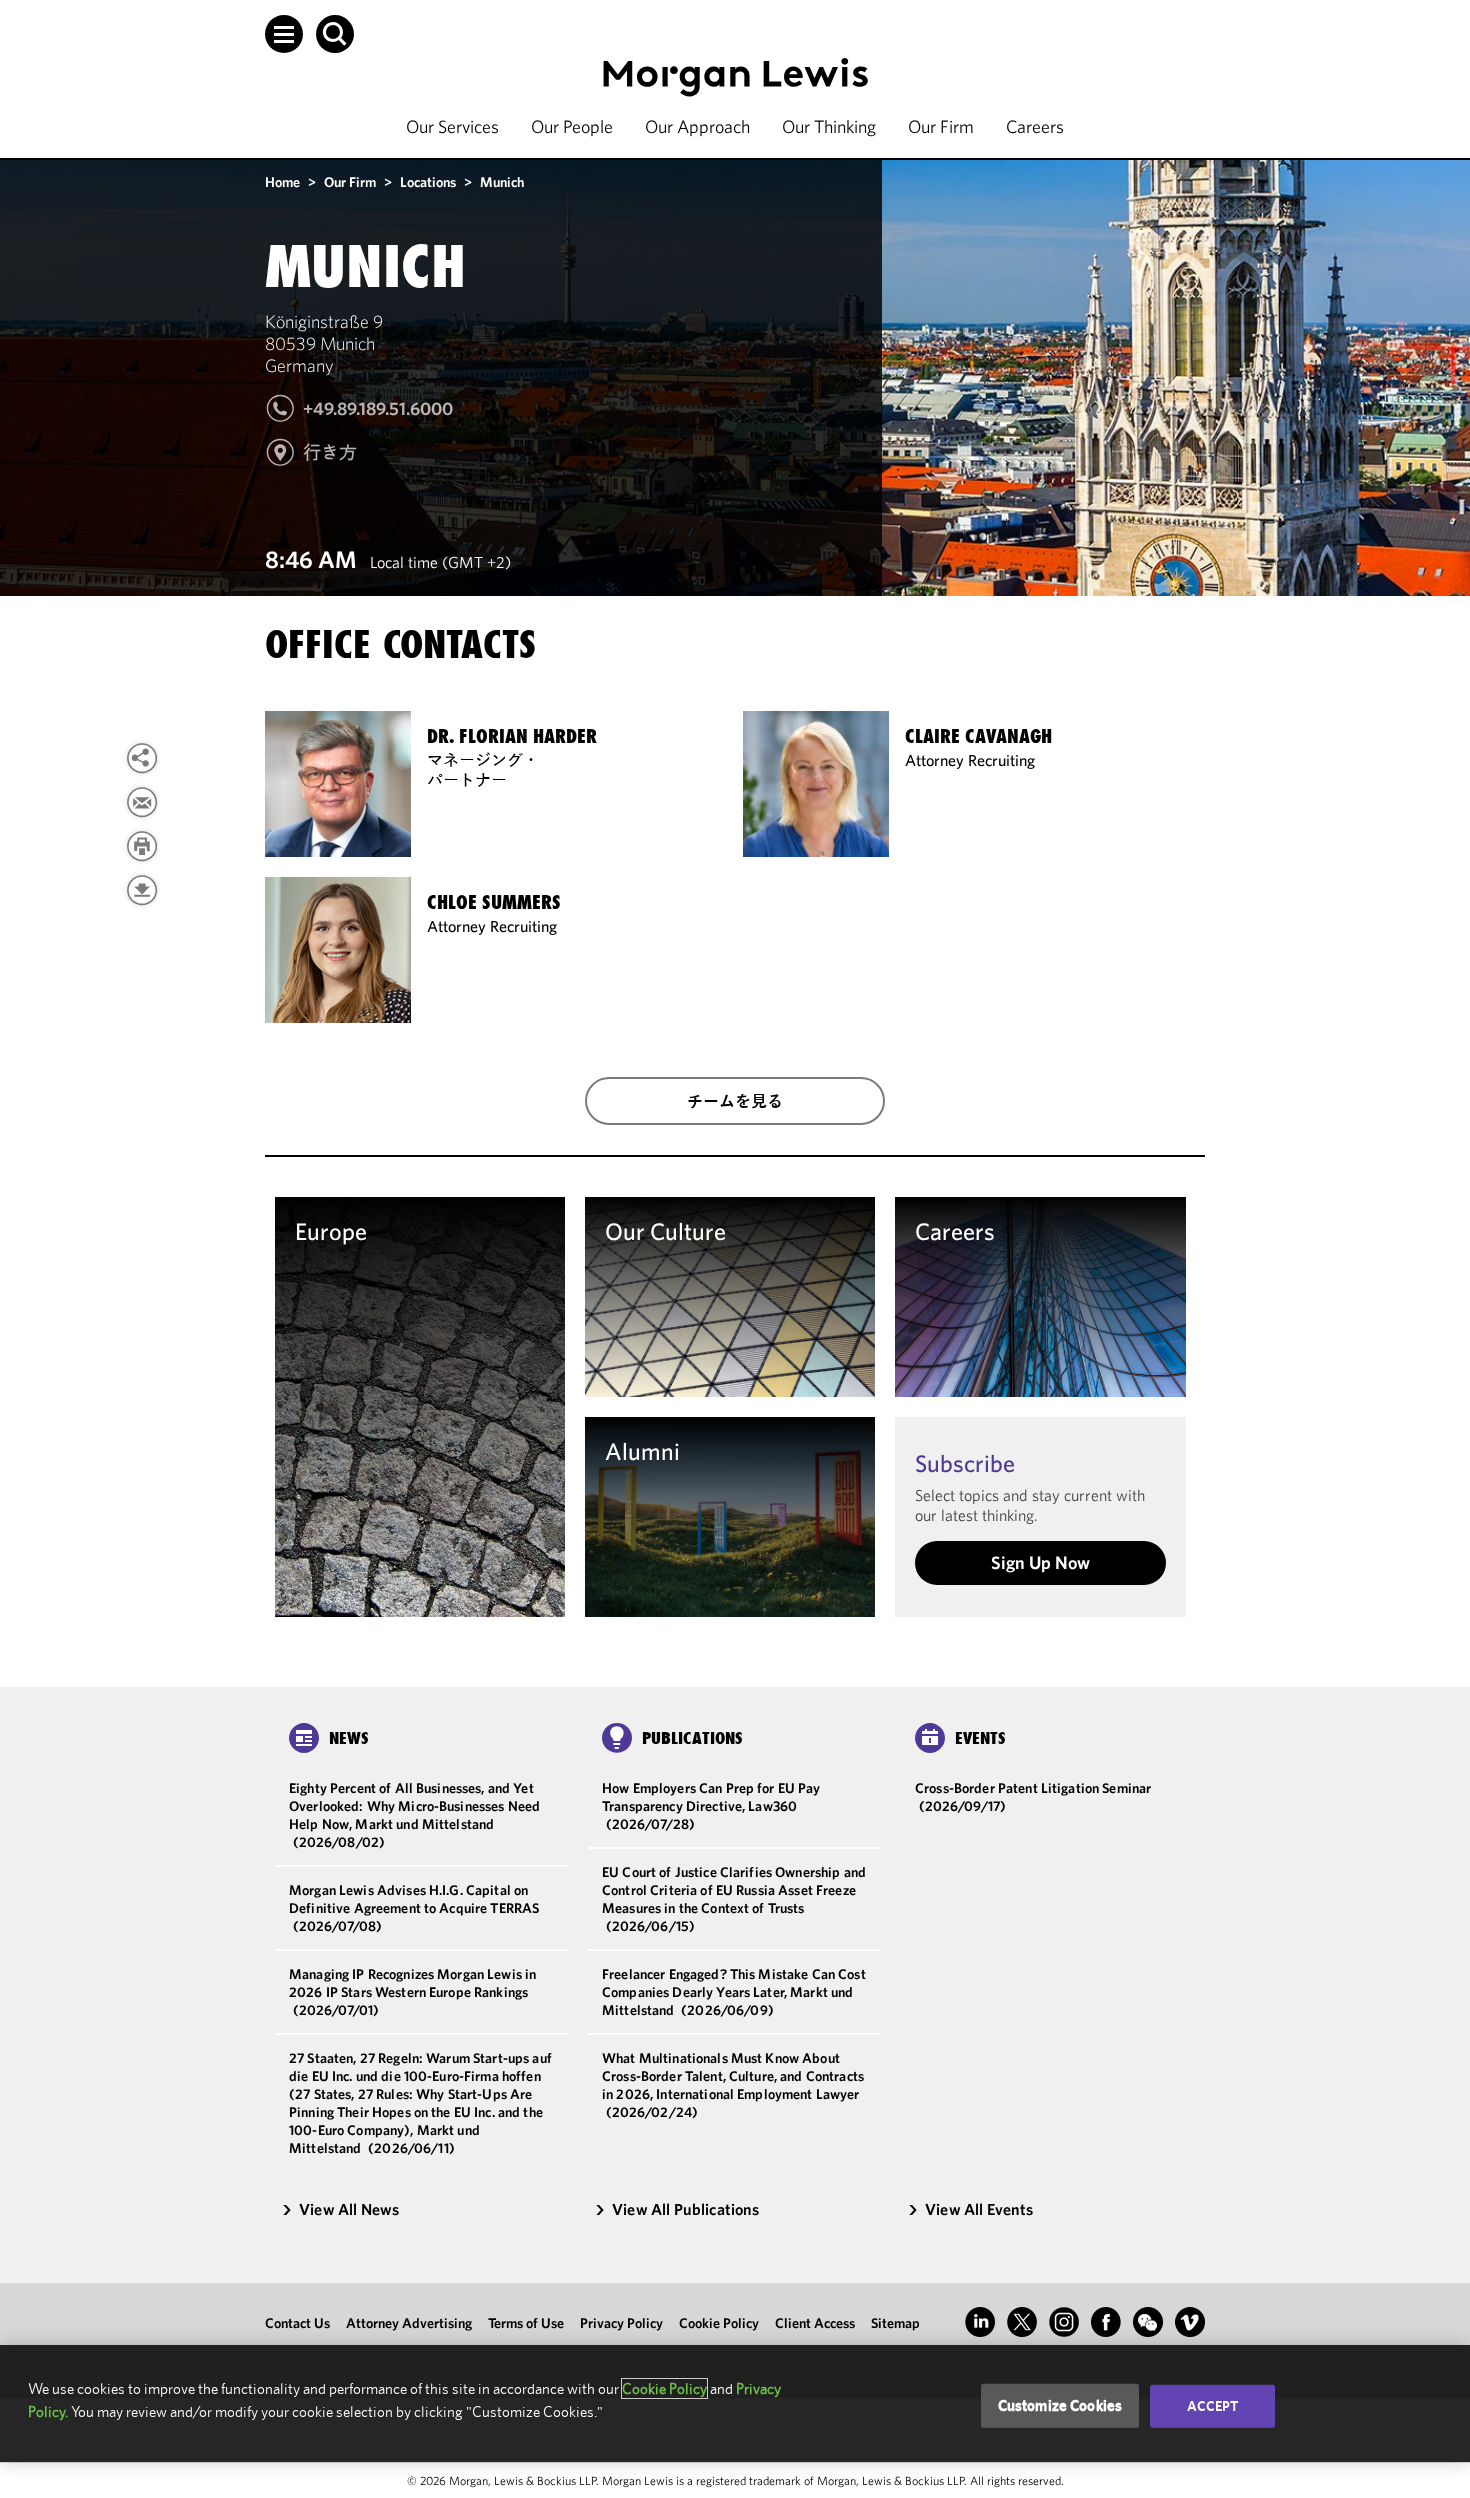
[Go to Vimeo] (1190, 2322)
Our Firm (941, 126)
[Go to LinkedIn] (980, 2322)
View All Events (979, 2209)
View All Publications (685, 2209)
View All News (349, 2209)
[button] (284, 34)
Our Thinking (829, 126)
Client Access (815, 2323)
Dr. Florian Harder (512, 736)
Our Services (452, 126)
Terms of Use (526, 2323)
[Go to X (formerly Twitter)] (1022, 2322)
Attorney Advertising (409, 2323)
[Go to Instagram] (1064, 2322)
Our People (572, 126)
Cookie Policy (719, 2323)
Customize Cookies (1060, 2405)
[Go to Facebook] (1106, 2322)
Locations (428, 182)
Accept (1213, 2406)
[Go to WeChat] (1148, 2322)
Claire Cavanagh (978, 736)
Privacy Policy (621, 2323)
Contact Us (297, 2323)
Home (282, 182)
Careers (1035, 126)
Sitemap (895, 2323)
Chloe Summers (494, 902)
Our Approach (697, 126)
